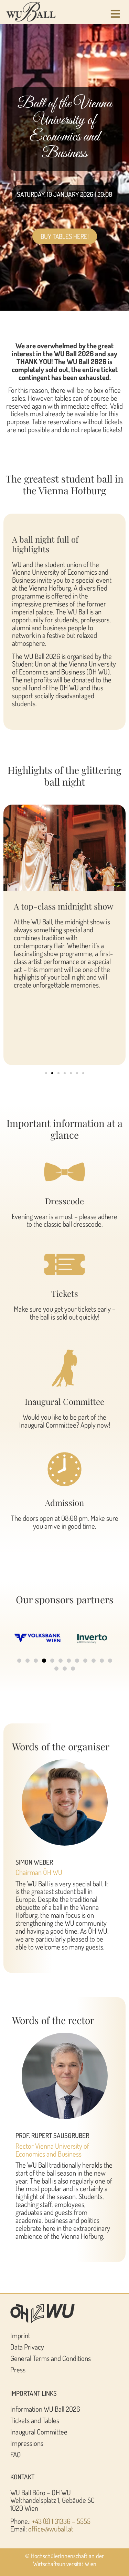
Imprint (20, 2335)
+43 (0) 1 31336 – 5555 (61, 2521)
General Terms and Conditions (51, 2358)
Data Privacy (27, 2347)
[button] (46, 1073)
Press (18, 2370)
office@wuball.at (51, 2529)
